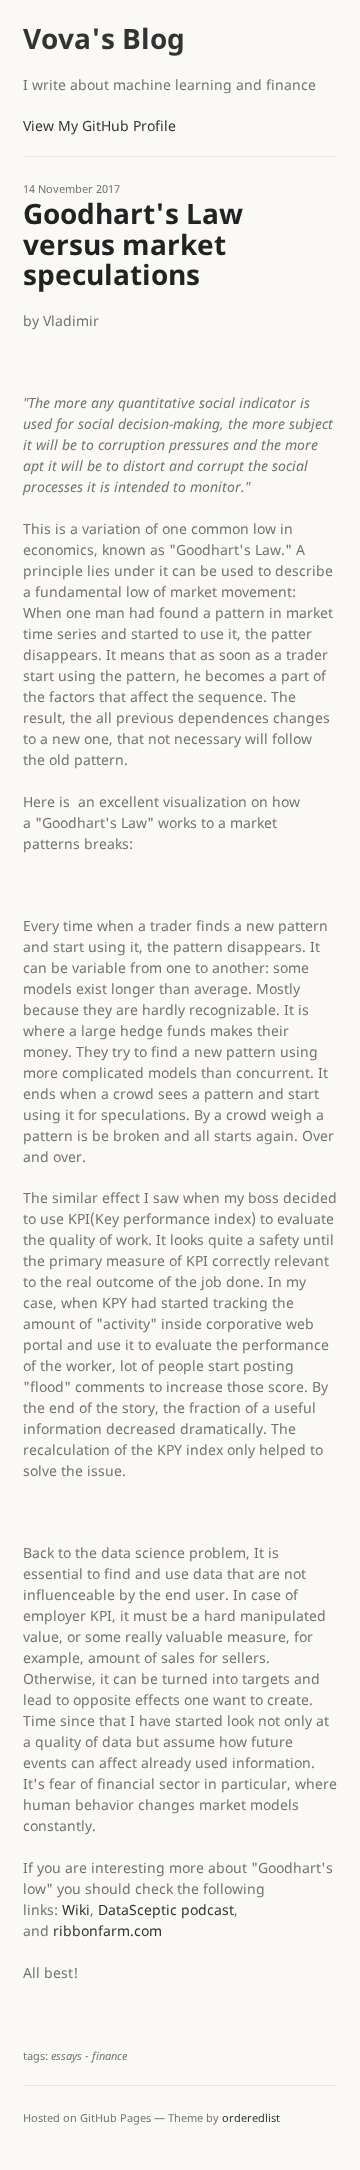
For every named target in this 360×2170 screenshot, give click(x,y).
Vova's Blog (104, 38)
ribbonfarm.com (107, 1930)
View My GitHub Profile (99, 125)
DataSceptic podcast (166, 1909)
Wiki (76, 1909)
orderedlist (251, 2117)
